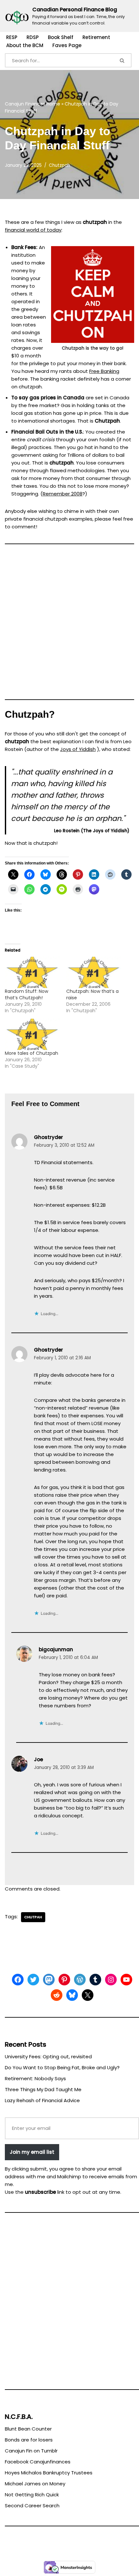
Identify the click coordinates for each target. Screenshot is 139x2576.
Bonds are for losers (29, 2440)
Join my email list (32, 2152)
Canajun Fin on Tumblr (31, 2451)
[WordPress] (80, 1980)
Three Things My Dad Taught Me (43, 2089)
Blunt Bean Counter (28, 2429)
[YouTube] (126, 1980)
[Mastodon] (49, 1980)
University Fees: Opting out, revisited (48, 2057)
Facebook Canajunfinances (38, 2462)
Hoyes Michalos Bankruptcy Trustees (49, 2473)
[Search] (123, 60)
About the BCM (25, 45)
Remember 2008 (63, 494)
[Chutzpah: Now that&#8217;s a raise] (94, 972)
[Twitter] (33, 1980)
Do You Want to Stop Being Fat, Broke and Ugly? (62, 2067)
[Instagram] (111, 1980)
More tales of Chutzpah (32, 1053)
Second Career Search (32, 2506)
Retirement (96, 37)
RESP (12, 37)
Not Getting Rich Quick (32, 2495)
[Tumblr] (95, 1980)
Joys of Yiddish (78, 749)
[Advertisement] (69, 624)
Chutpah (33, 1917)
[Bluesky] (72, 1995)
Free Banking (104, 371)
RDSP (33, 37)
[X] (88, 1995)
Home (53, 104)
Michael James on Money (35, 2484)
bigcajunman (56, 1649)
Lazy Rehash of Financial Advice (42, 2100)
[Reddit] (57, 1995)
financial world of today (33, 230)
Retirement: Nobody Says (35, 2078)
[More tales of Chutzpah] (32, 1034)
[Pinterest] (64, 1980)
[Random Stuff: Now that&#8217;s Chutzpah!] (32, 972)
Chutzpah (59, 165)
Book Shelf (61, 37)
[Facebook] (18, 1980)
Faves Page (67, 45)
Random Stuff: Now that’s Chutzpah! (27, 994)
